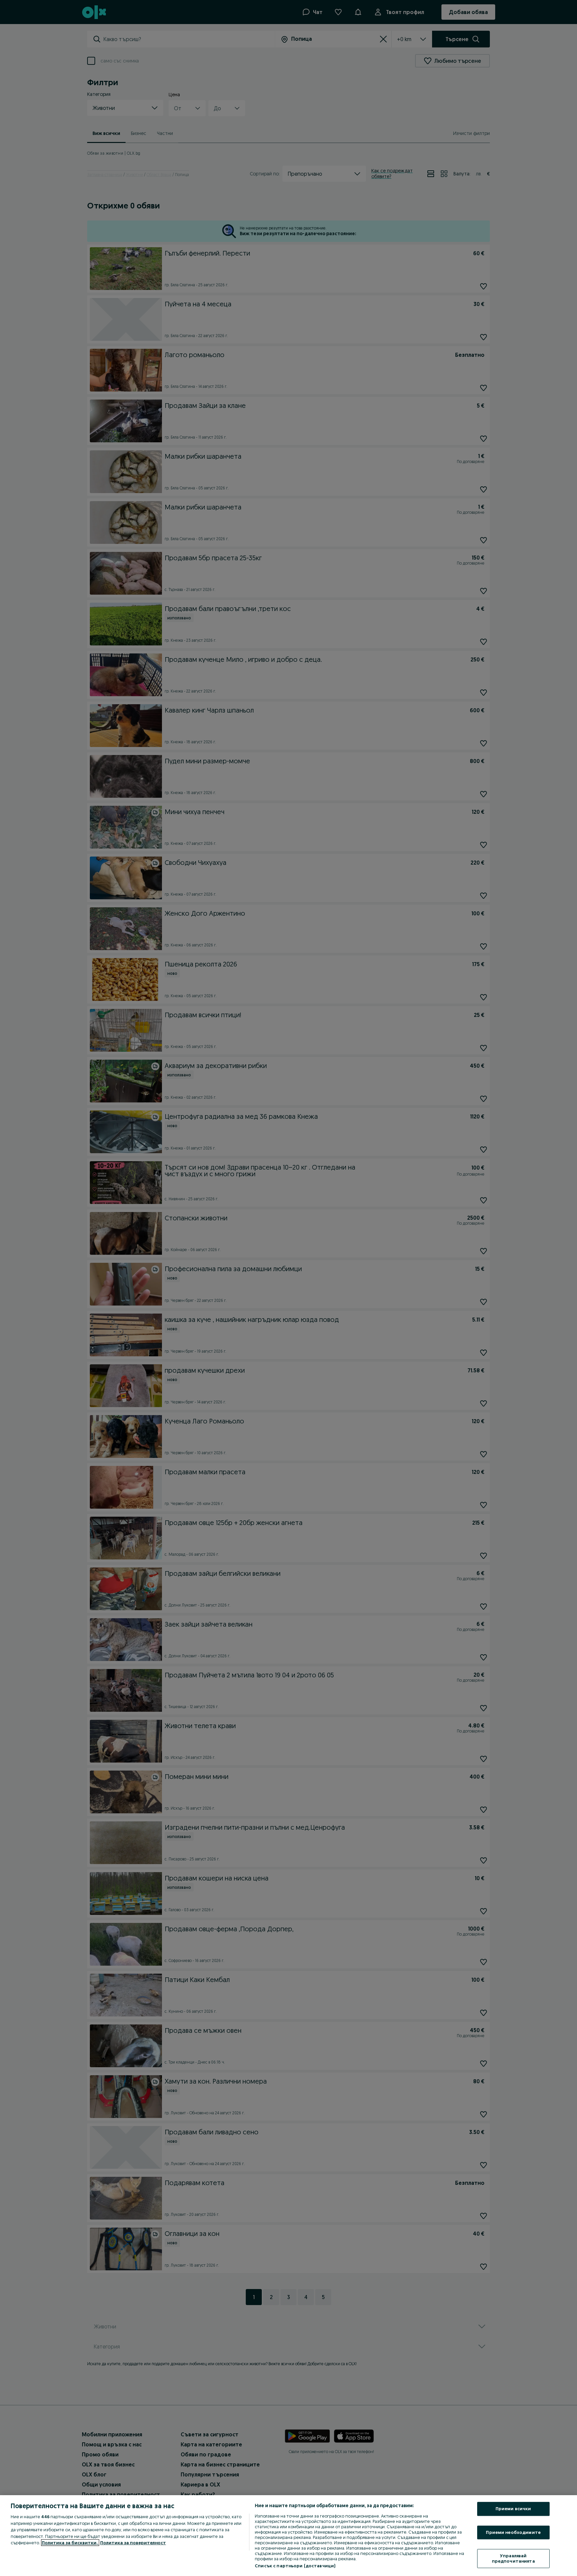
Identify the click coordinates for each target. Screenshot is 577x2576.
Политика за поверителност (133, 2543)
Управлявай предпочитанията (513, 2559)
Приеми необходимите (513, 2532)
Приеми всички (513, 2509)
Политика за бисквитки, (70, 2543)
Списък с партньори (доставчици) (295, 2566)
